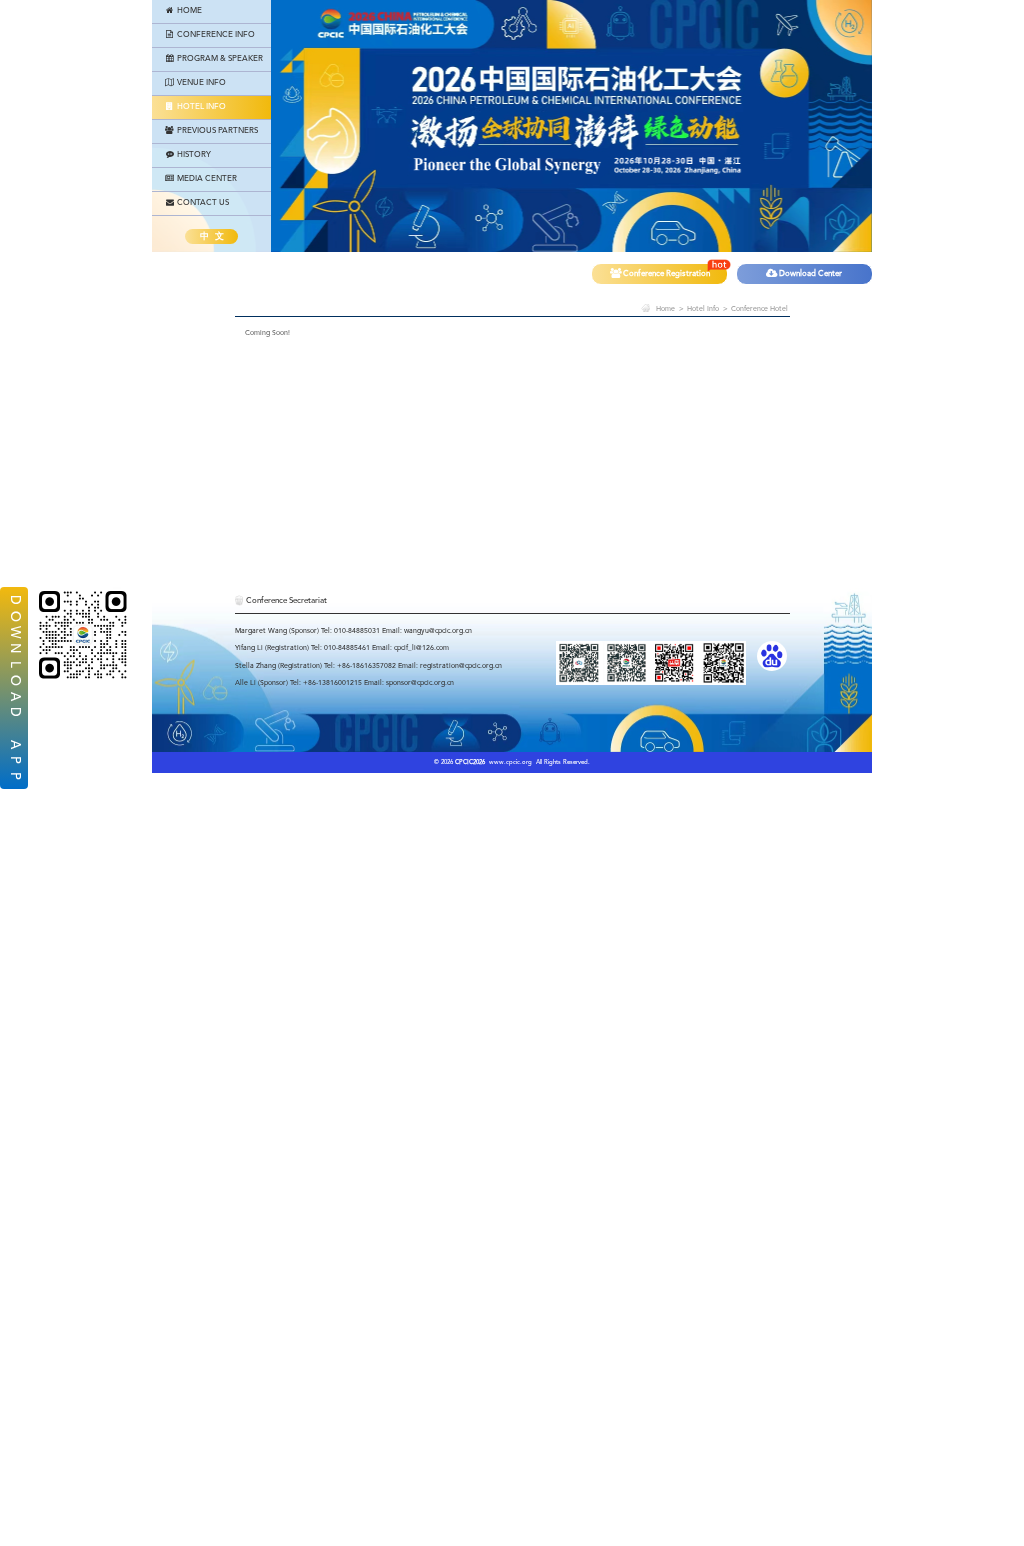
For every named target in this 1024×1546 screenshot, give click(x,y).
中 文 (212, 236)
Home (188, 11)
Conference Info (215, 35)
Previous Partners (216, 131)
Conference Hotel (759, 309)
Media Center (206, 179)
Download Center (809, 274)
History (193, 155)
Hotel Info (200, 107)
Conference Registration (665, 274)
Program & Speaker (219, 59)
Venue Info (200, 83)
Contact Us (202, 203)
